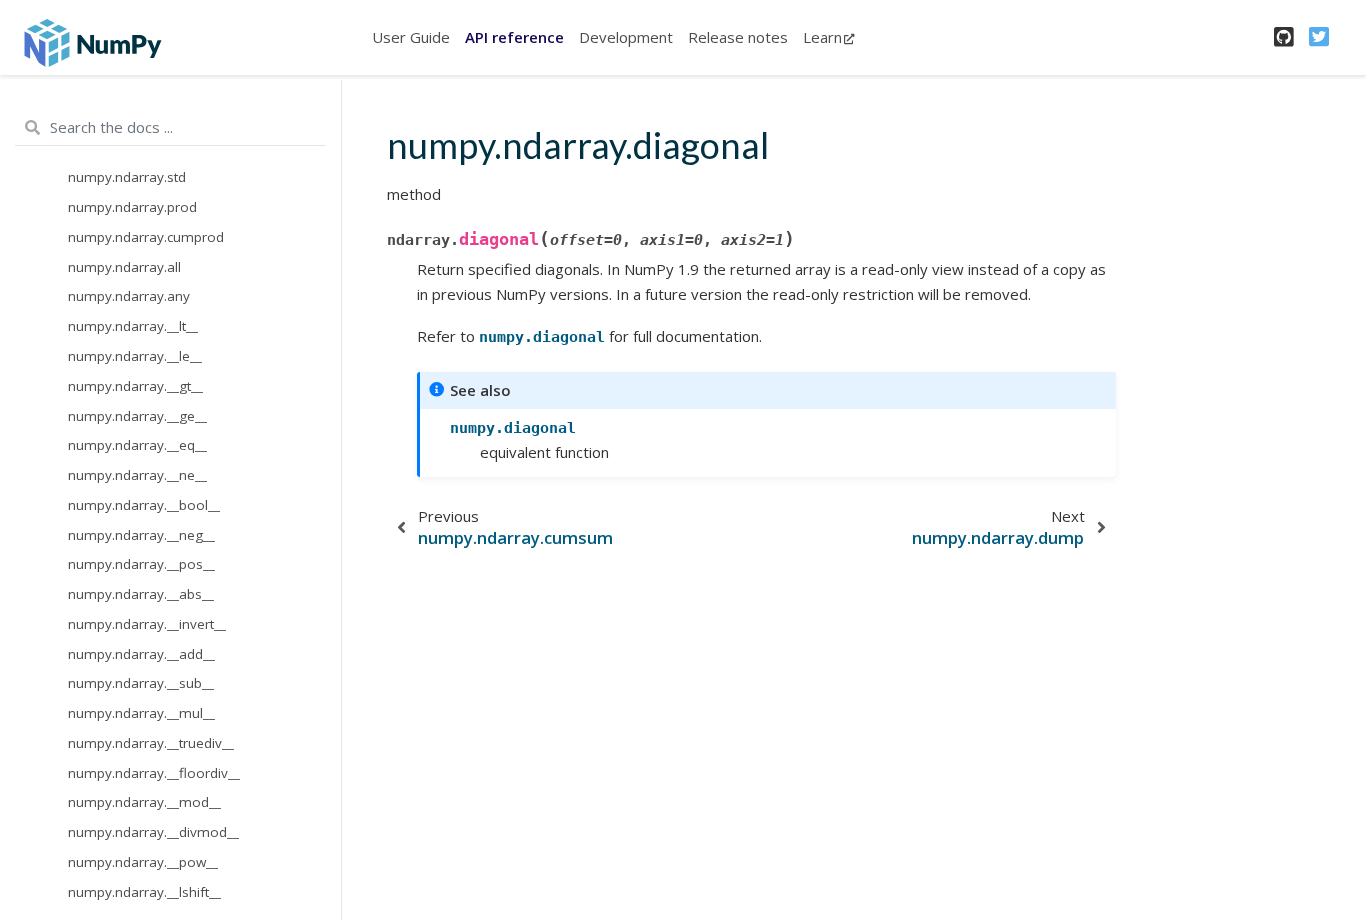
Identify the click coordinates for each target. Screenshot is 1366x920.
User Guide (411, 37)
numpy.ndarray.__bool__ (144, 505)
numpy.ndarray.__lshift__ (144, 892)
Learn (822, 37)
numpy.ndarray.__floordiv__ (154, 773)
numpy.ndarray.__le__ (135, 356)
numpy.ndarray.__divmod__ (153, 832)
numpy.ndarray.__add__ (141, 654)
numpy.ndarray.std (127, 177)
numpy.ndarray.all (124, 267)
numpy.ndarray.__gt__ (135, 386)
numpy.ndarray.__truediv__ (151, 743)
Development (626, 37)
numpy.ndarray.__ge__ (137, 416)
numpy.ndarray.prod (132, 207)
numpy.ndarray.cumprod (146, 237)
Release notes (738, 37)
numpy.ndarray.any (129, 296)
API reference (514, 37)
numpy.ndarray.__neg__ (141, 535)
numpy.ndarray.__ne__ (137, 475)
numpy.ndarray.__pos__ (141, 564)
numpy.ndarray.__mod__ (144, 802)
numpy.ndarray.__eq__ (137, 445)
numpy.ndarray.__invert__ (147, 624)
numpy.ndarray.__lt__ (133, 326)
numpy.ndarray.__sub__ (141, 683)
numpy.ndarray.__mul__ (141, 713)
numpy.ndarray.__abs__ (141, 594)
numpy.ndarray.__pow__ (143, 862)
